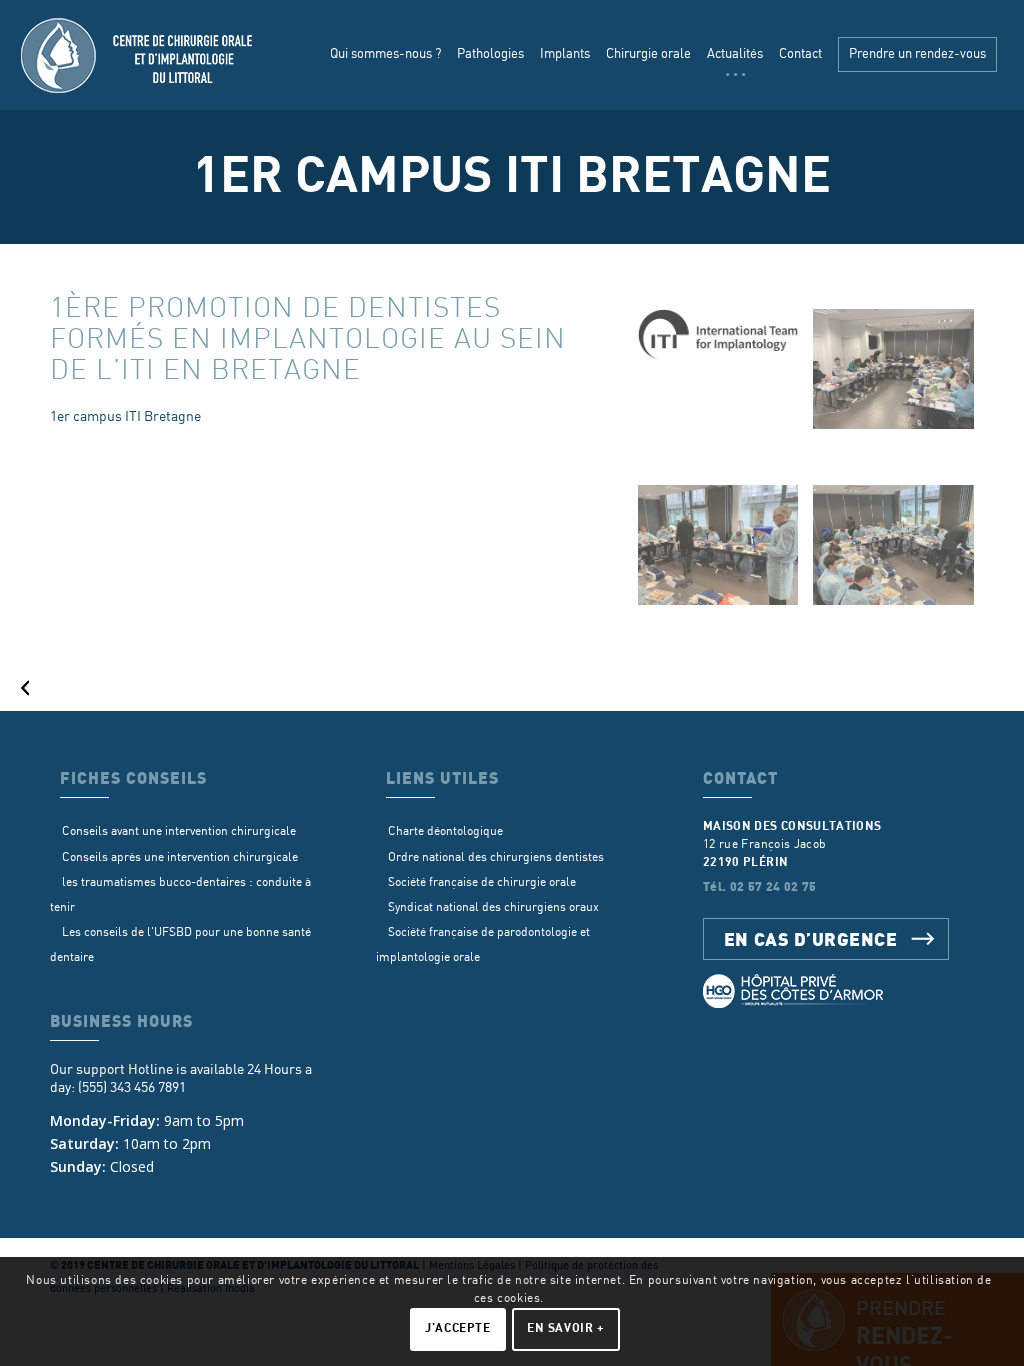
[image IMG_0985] (726, 552)
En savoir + (566, 1328)
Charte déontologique (445, 831)
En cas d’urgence (811, 938)
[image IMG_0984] (901, 552)
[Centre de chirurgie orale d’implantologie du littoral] (139, 55)
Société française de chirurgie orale (482, 882)
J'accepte (457, 1328)
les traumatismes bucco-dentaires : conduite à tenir (180, 895)
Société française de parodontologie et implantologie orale (483, 945)
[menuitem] (385, 55)
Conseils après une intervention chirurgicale (180, 857)
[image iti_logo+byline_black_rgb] (726, 342)
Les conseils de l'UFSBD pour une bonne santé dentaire (180, 945)
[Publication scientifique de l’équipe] (15, 683)
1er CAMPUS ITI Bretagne (512, 176)
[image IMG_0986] (901, 376)
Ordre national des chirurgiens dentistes (496, 857)
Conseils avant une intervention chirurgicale (179, 831)
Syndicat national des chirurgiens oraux (493, 907)
